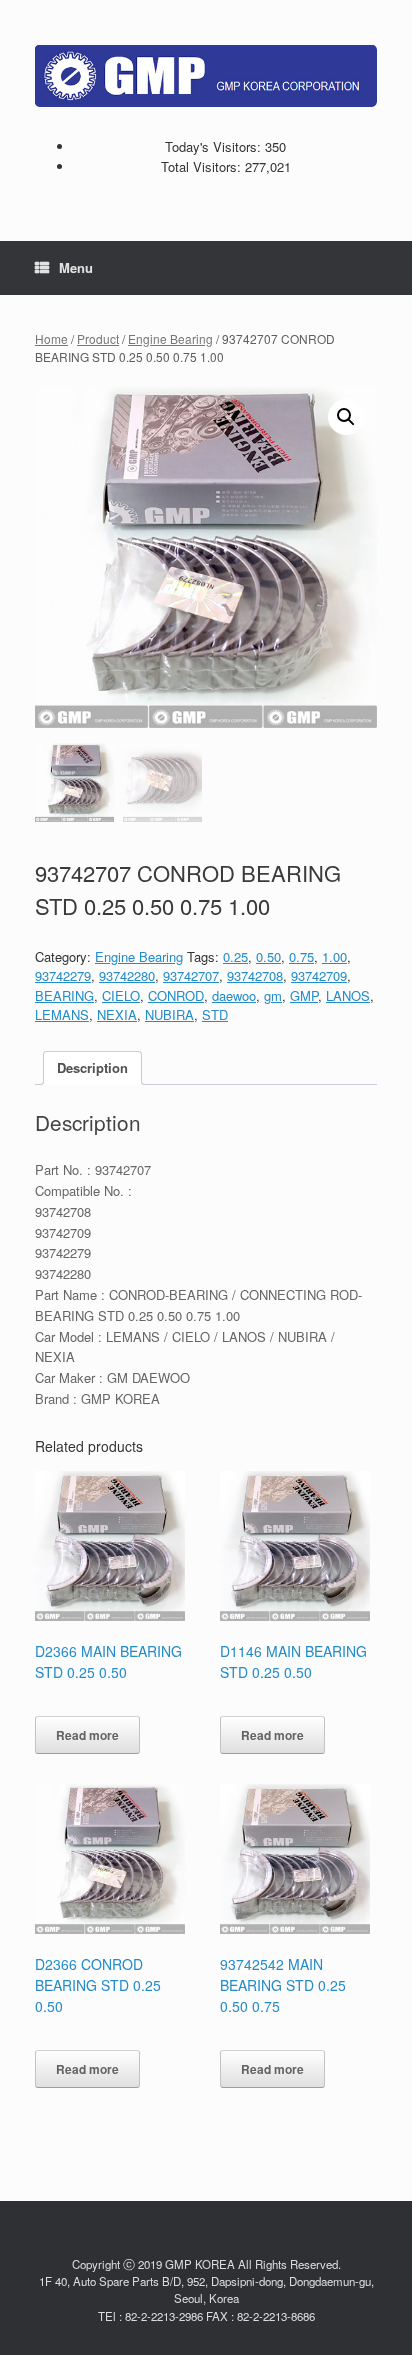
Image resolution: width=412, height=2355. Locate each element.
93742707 (191, 975)
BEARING (64, 995)
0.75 (301, 956)
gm (273, 995)
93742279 (63, 975)
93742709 (319, 975)
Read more (87, 1735)
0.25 (235, 956)
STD (215, 1014)
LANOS (348, 995)
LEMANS (62, 1014)
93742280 (127, 975)
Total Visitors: (203, 166)
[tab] (92, 1068)
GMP (304, 995)
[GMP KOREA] (206, 76)
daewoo (234, 995)
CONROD (176, 995)
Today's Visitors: (215, 146)
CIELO (121, 995)
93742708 (255, 975)
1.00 (334, 956)
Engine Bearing (170, 338)
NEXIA (117, 1014)
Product (98, 338)
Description (92, 1067)
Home (51, 338)
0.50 (268, 956)
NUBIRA (169, 1014)
